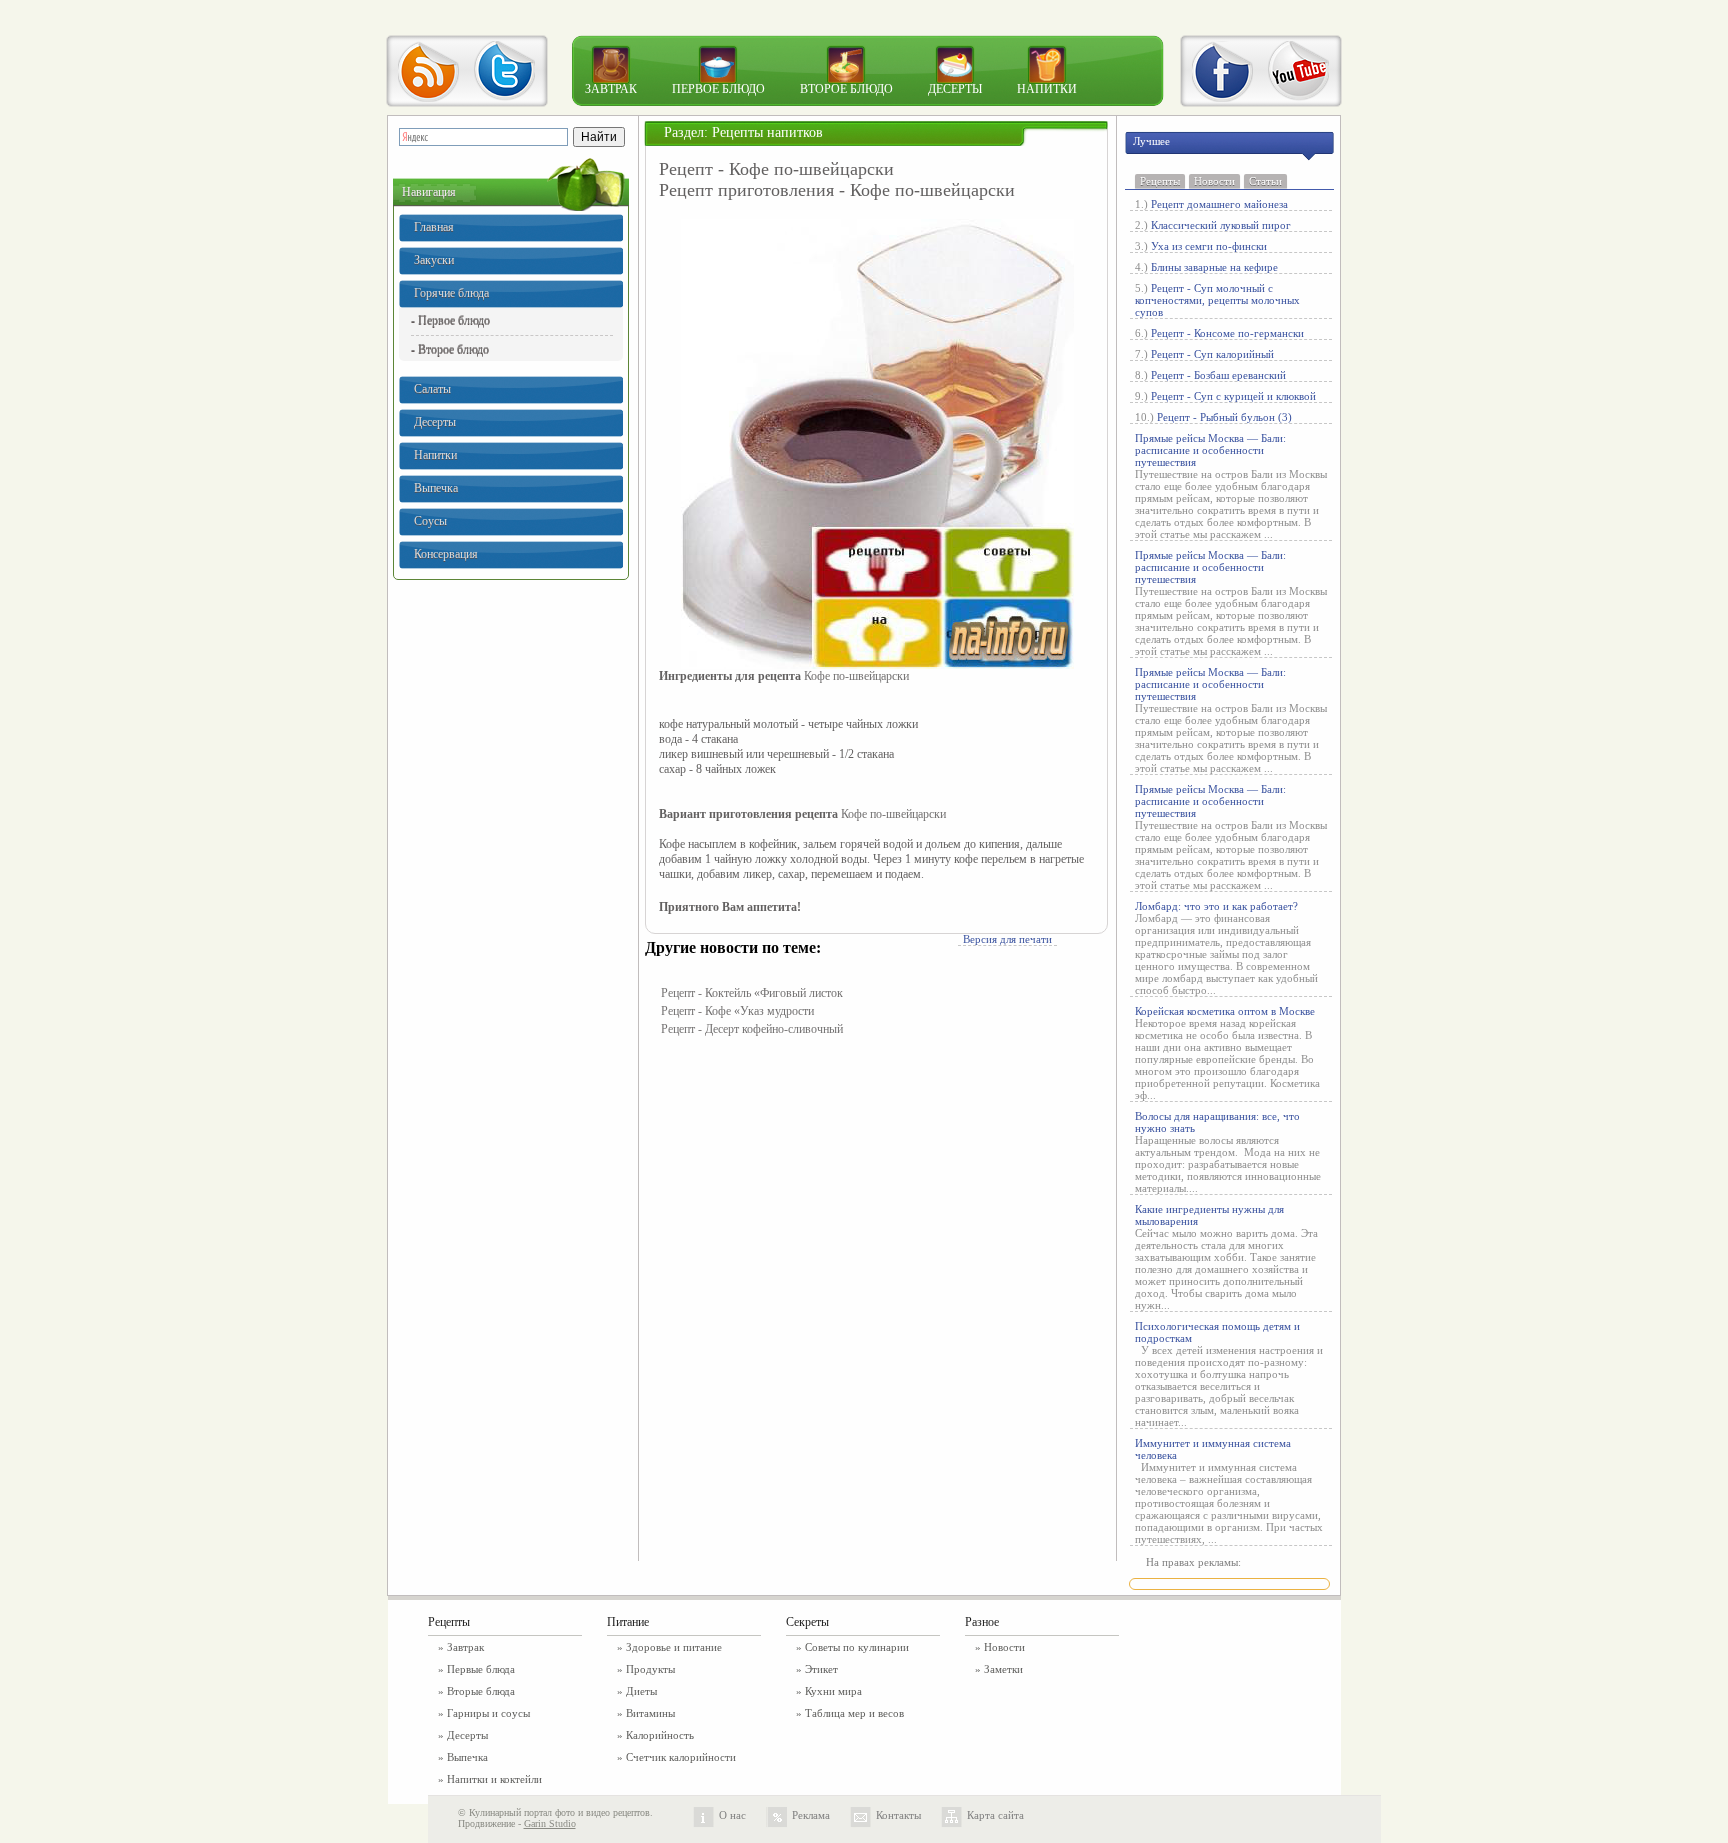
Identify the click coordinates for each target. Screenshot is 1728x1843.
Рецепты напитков (767, 132)
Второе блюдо (846, 89)
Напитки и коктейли (494, 1779)
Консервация (446, 554)
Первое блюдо (718, 89)
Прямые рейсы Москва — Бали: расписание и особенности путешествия (1210, 450)
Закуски (434, 260)
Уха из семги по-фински (1209, 246)
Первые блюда (481, 1669)
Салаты (432, 389)
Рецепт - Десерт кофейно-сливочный (752, 1029)
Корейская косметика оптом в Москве (1225, 1011)
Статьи (1265, 181)
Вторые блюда (481, 1691)
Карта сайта (995, 1815)
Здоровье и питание (674, 1647)
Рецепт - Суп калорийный (1212, 354)
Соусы (430, 521)
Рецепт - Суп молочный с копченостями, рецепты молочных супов (1217, 300)
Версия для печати (1007, 939)
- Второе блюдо (450, 349)
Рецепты (1160, 181)
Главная (434, 227)
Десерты (955, 89)
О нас (732, 1815)
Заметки (1003, 1669)
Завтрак (611, 89)
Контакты (898, 1815)
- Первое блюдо (450, 320)
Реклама (811, 1815)
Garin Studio (550, 1823)
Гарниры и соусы (488, 1713)
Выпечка (436, 488)
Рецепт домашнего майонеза (1219, 204)
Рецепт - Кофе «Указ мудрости (737, 1011)
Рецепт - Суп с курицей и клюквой (1233, 396)
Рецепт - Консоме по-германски (1227, 333)
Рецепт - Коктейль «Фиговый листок (752, 993)
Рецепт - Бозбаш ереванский (1218, 375)
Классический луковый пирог (1221, 225)
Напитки (1047, 89)
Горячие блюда (451, 293)
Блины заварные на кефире (1214, 267)
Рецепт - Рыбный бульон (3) (1224, 417)
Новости (1214, 181)
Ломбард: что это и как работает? (1216, 906)
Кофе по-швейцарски (856, 676)
